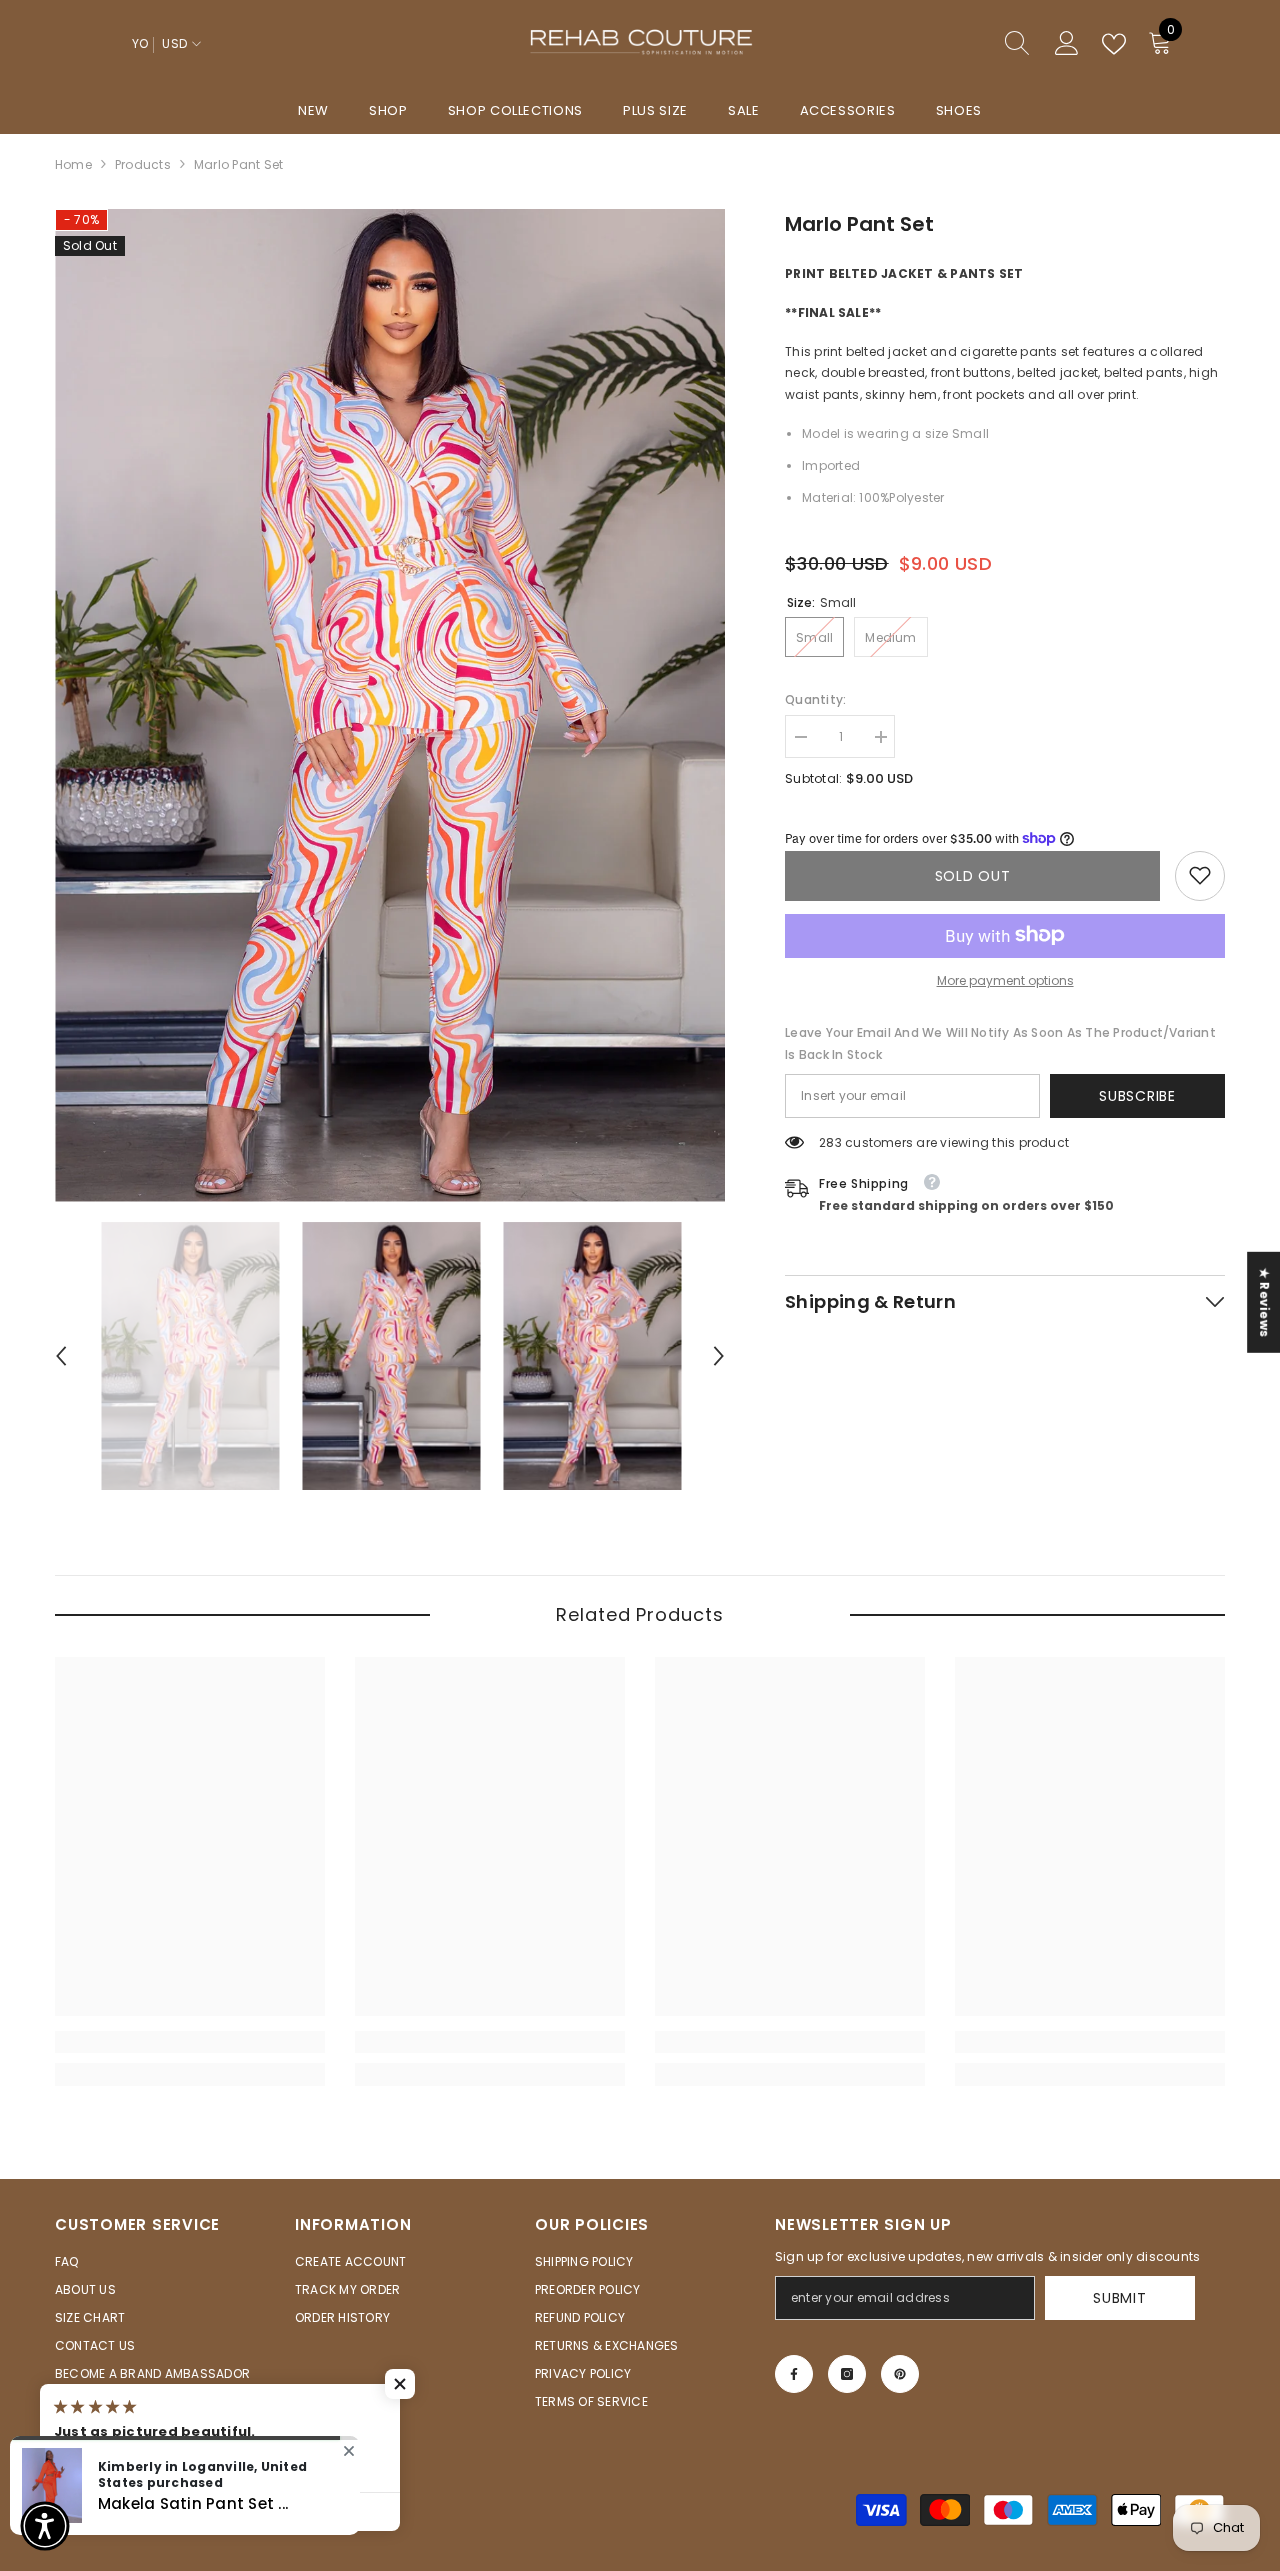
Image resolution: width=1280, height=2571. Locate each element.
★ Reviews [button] (1264, 1301)
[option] (390, 705)
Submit (1119, 2298)
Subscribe (1137, 1095)
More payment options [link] (1005, 979)
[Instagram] (847, 2374)
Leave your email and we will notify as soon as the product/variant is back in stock (1000, 1042)
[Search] (945, 44)
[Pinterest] (900, 2374)
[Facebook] (794, 2374)
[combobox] (926, 44)
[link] (1200, 875)
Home (73, 164)
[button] (61, 1356)
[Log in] (1067, 44)
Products (143, 164)
